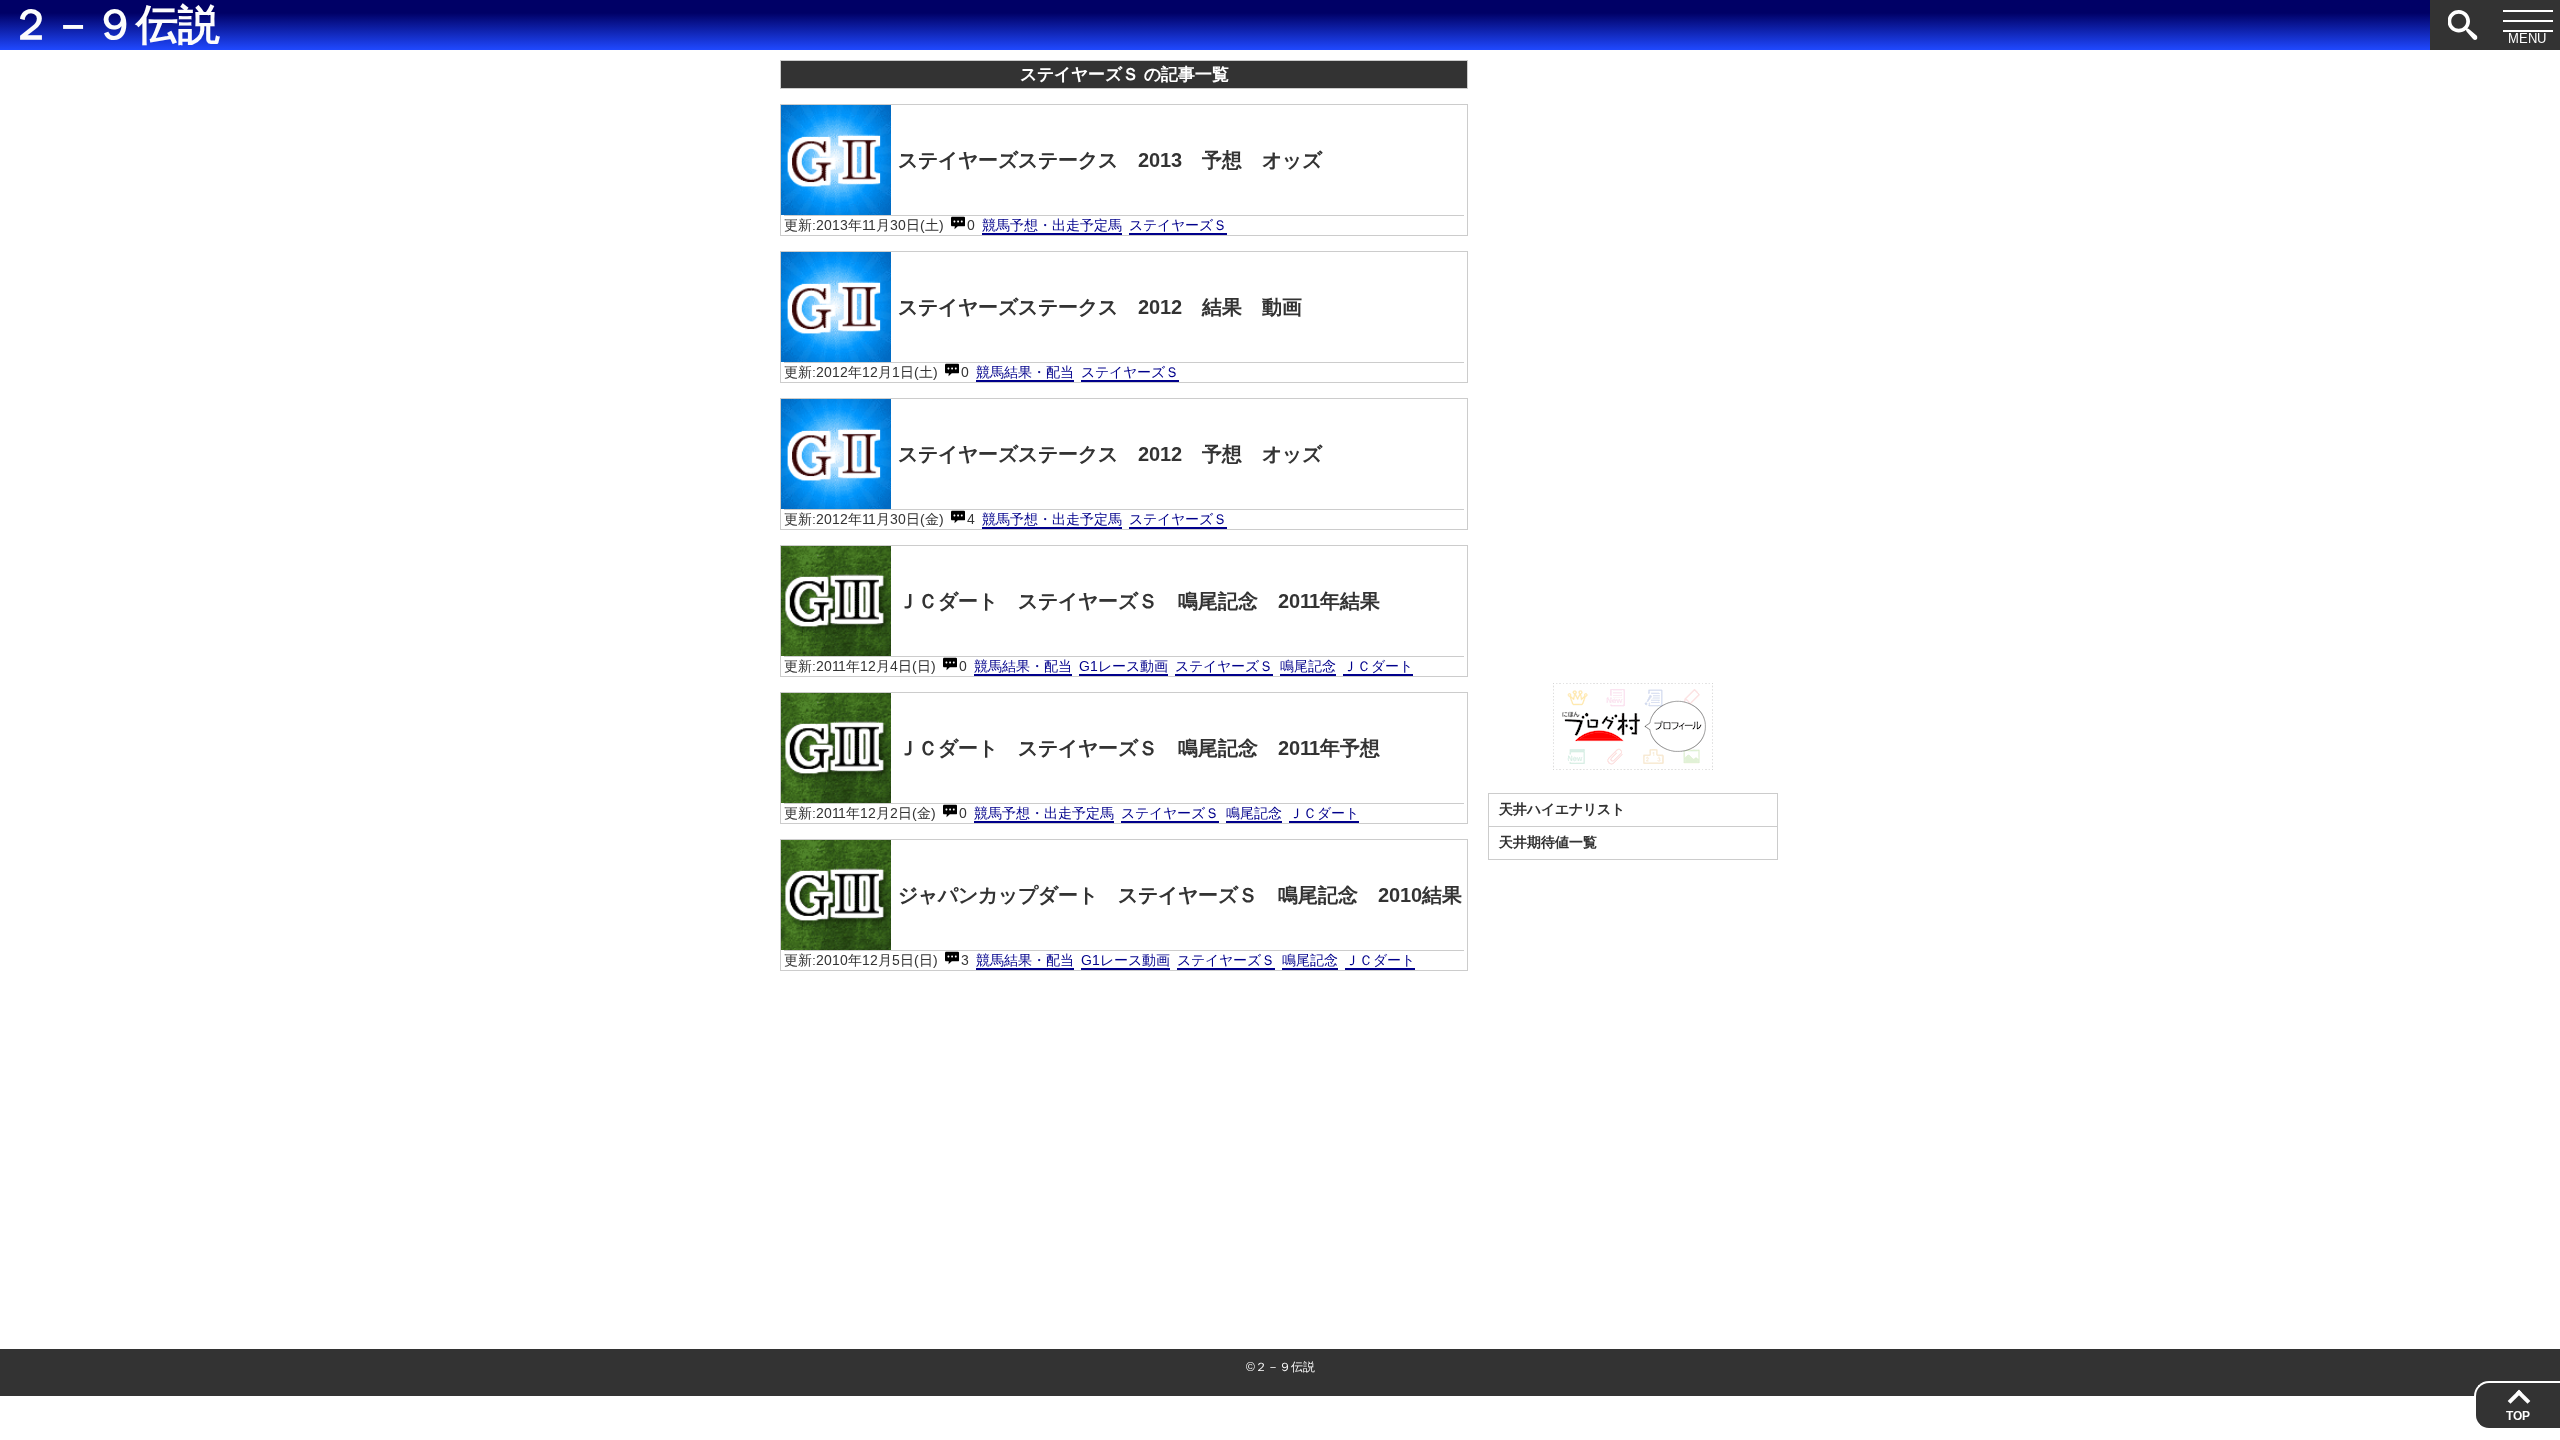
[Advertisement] (1124, 1126)
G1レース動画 (1123, 666)
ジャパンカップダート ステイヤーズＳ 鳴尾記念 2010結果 (1180, 895)
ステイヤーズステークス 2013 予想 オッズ (1110, 160)
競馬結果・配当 (1025, 372)
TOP (2518, 1416)
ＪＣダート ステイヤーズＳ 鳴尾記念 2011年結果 (1139, 601)
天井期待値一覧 (1548, 842)
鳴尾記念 (1308, 666)
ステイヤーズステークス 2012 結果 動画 (1100, 307)
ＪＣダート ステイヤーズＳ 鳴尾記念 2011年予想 (1139, 748)
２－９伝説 (115, 25)
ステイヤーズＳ (1178, 225)
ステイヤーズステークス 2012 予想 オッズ (1110, 454)
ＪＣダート (1378, 666)
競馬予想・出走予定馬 (1052, 225)
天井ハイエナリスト (1562, 809)
